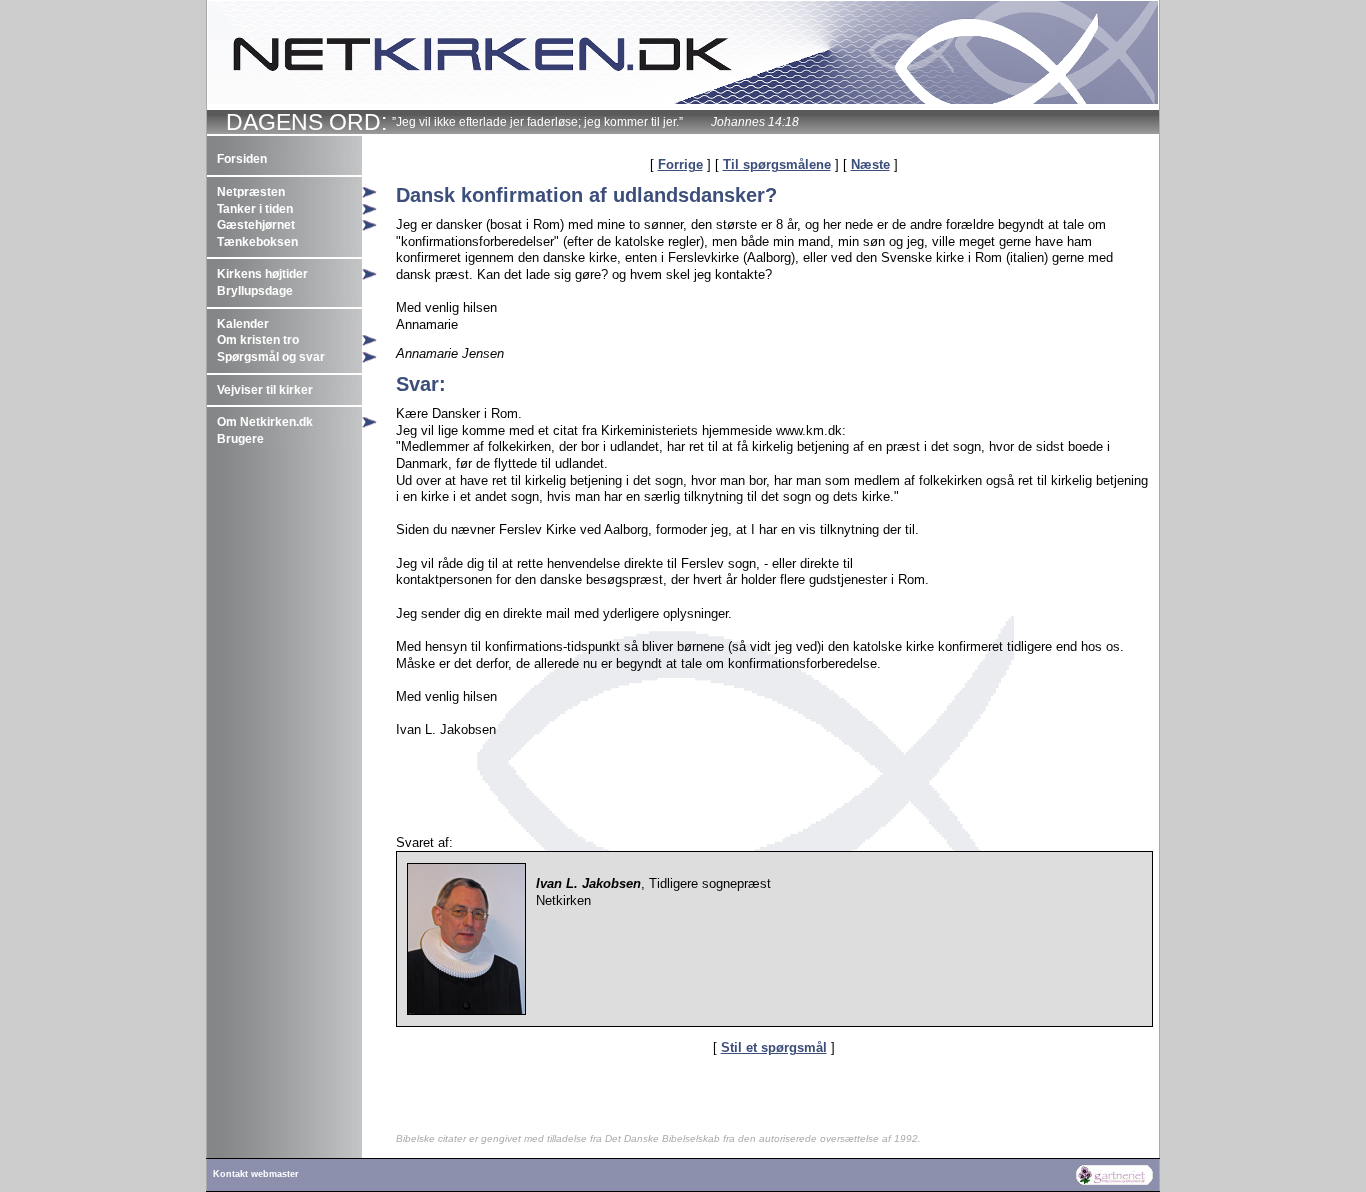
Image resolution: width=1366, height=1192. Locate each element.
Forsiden (242, 159)
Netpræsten (251, 192)
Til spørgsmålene (777, 164)
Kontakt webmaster (256, 1174)
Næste (870, 164)
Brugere (240, 439)
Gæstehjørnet (256, 225)
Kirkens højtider (262, 274)
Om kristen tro (258, 340)
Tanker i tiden (255, 209)
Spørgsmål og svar (271, 357)
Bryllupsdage (255, 291)
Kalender (243, 324)
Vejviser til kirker (265, 390)
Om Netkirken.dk (265, 422)
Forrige (680, 164)
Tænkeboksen (257, 242)
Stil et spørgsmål (774, 1047)
